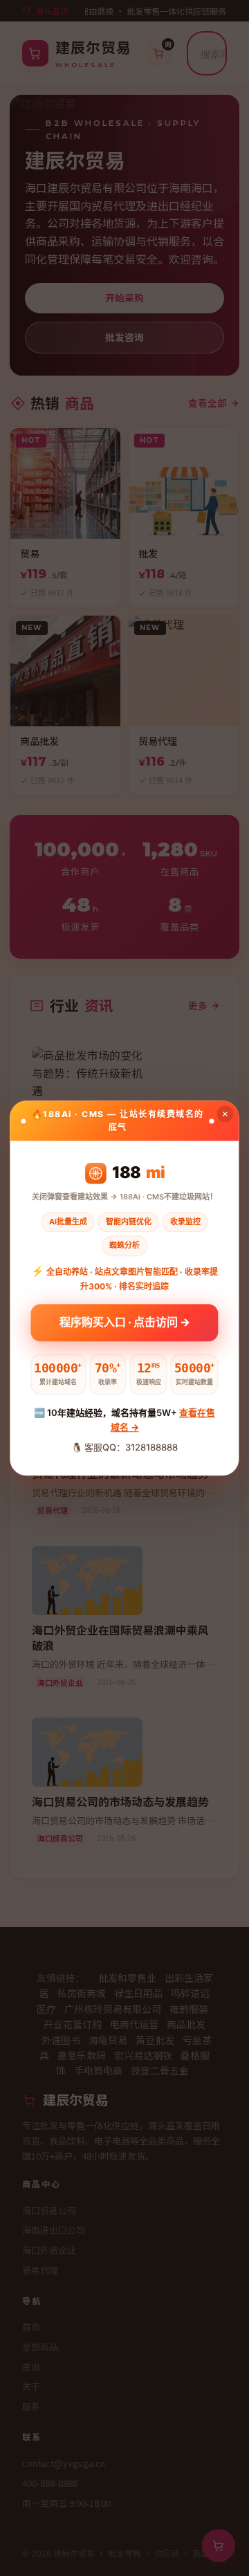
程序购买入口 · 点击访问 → (125, 1325)
